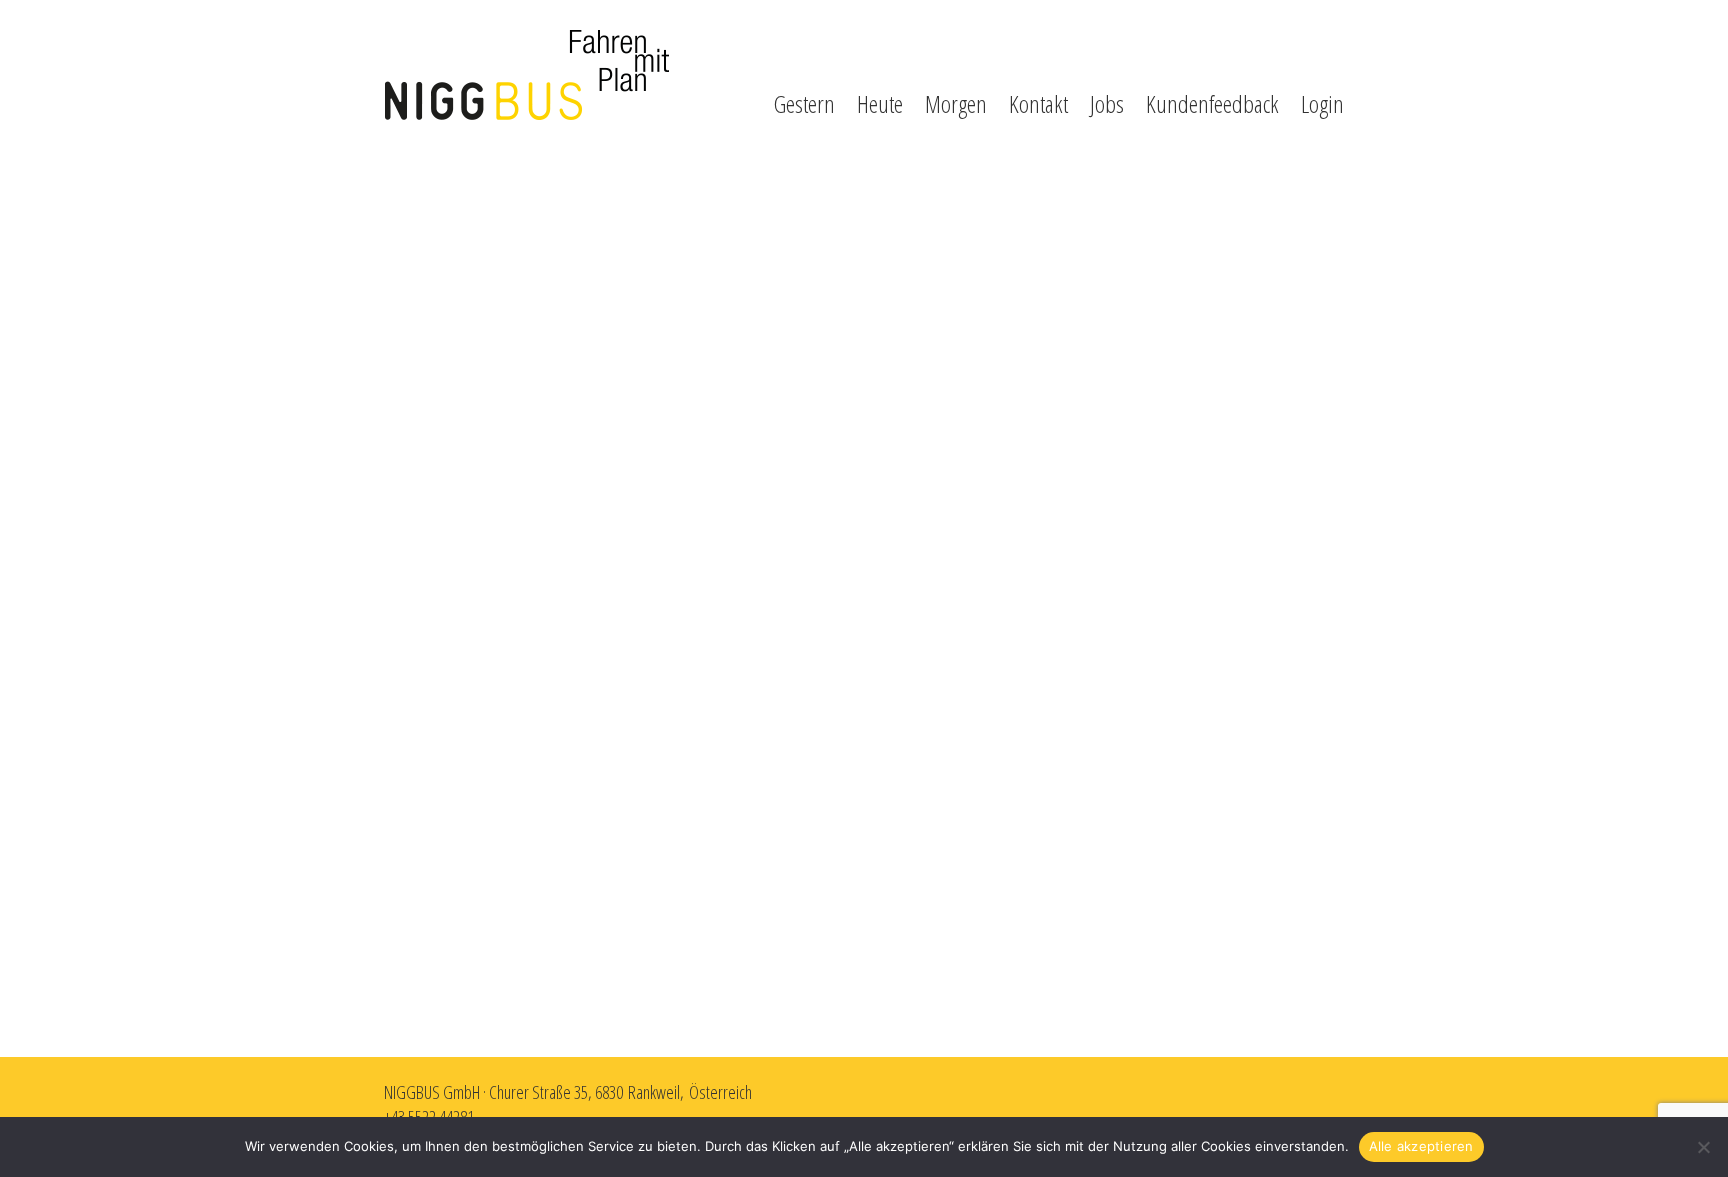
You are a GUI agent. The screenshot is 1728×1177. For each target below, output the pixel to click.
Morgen (956, 103)
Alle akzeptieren (1421, 1146)
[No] (1703, 1147)
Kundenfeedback (1212, 103)
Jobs (1107, 103)
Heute (880, 103)
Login (1322, 103)
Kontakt (1038, 103)
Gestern (804, 103)
